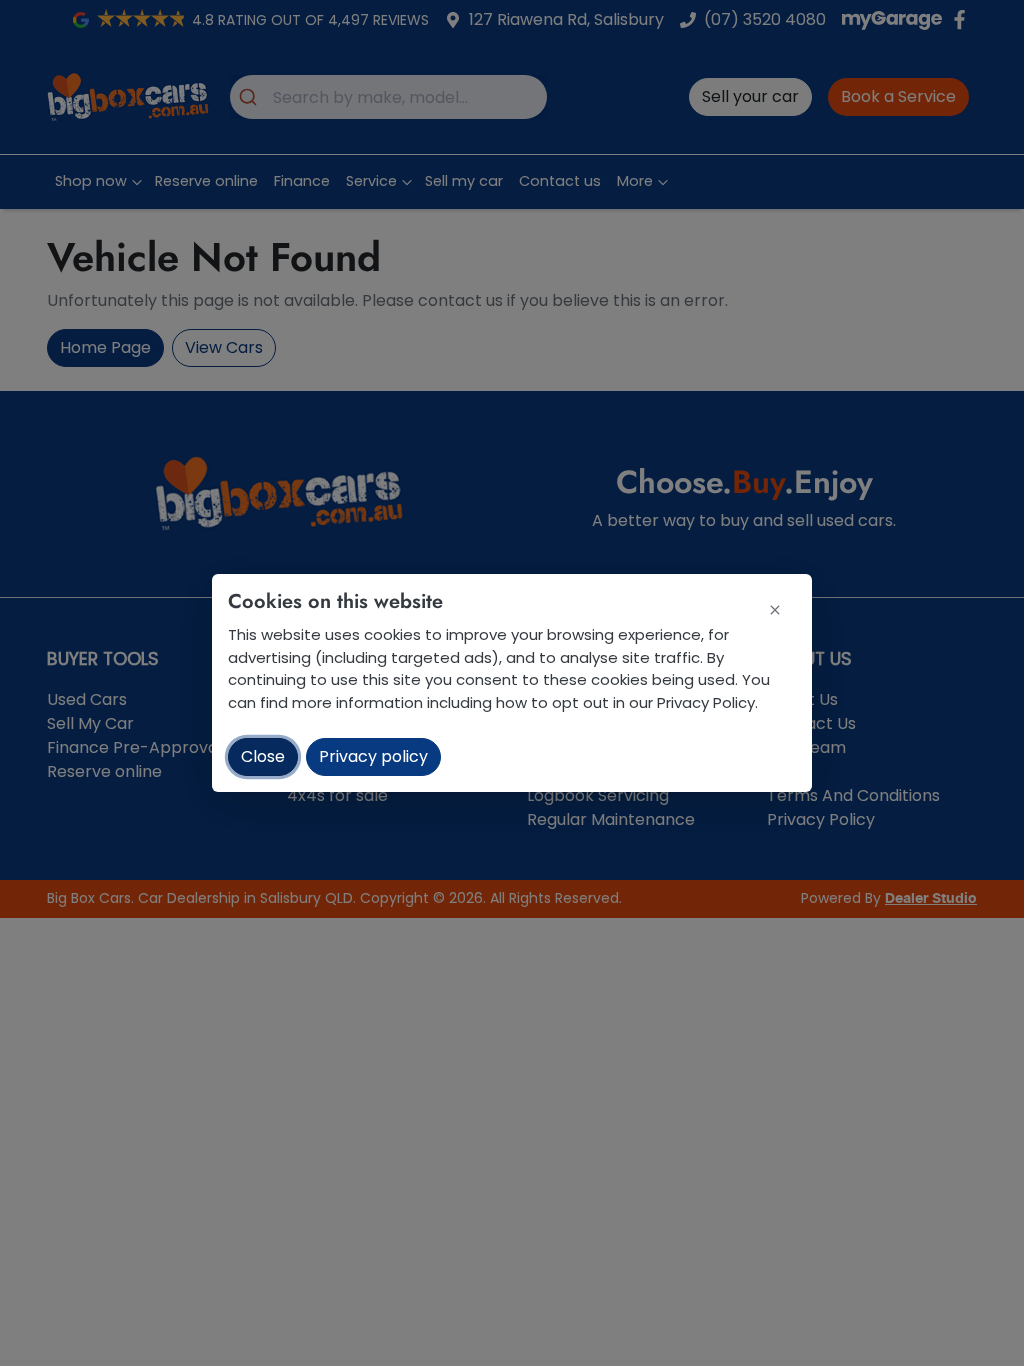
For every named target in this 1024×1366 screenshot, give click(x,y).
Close (263, 756)
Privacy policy (373, 756)
